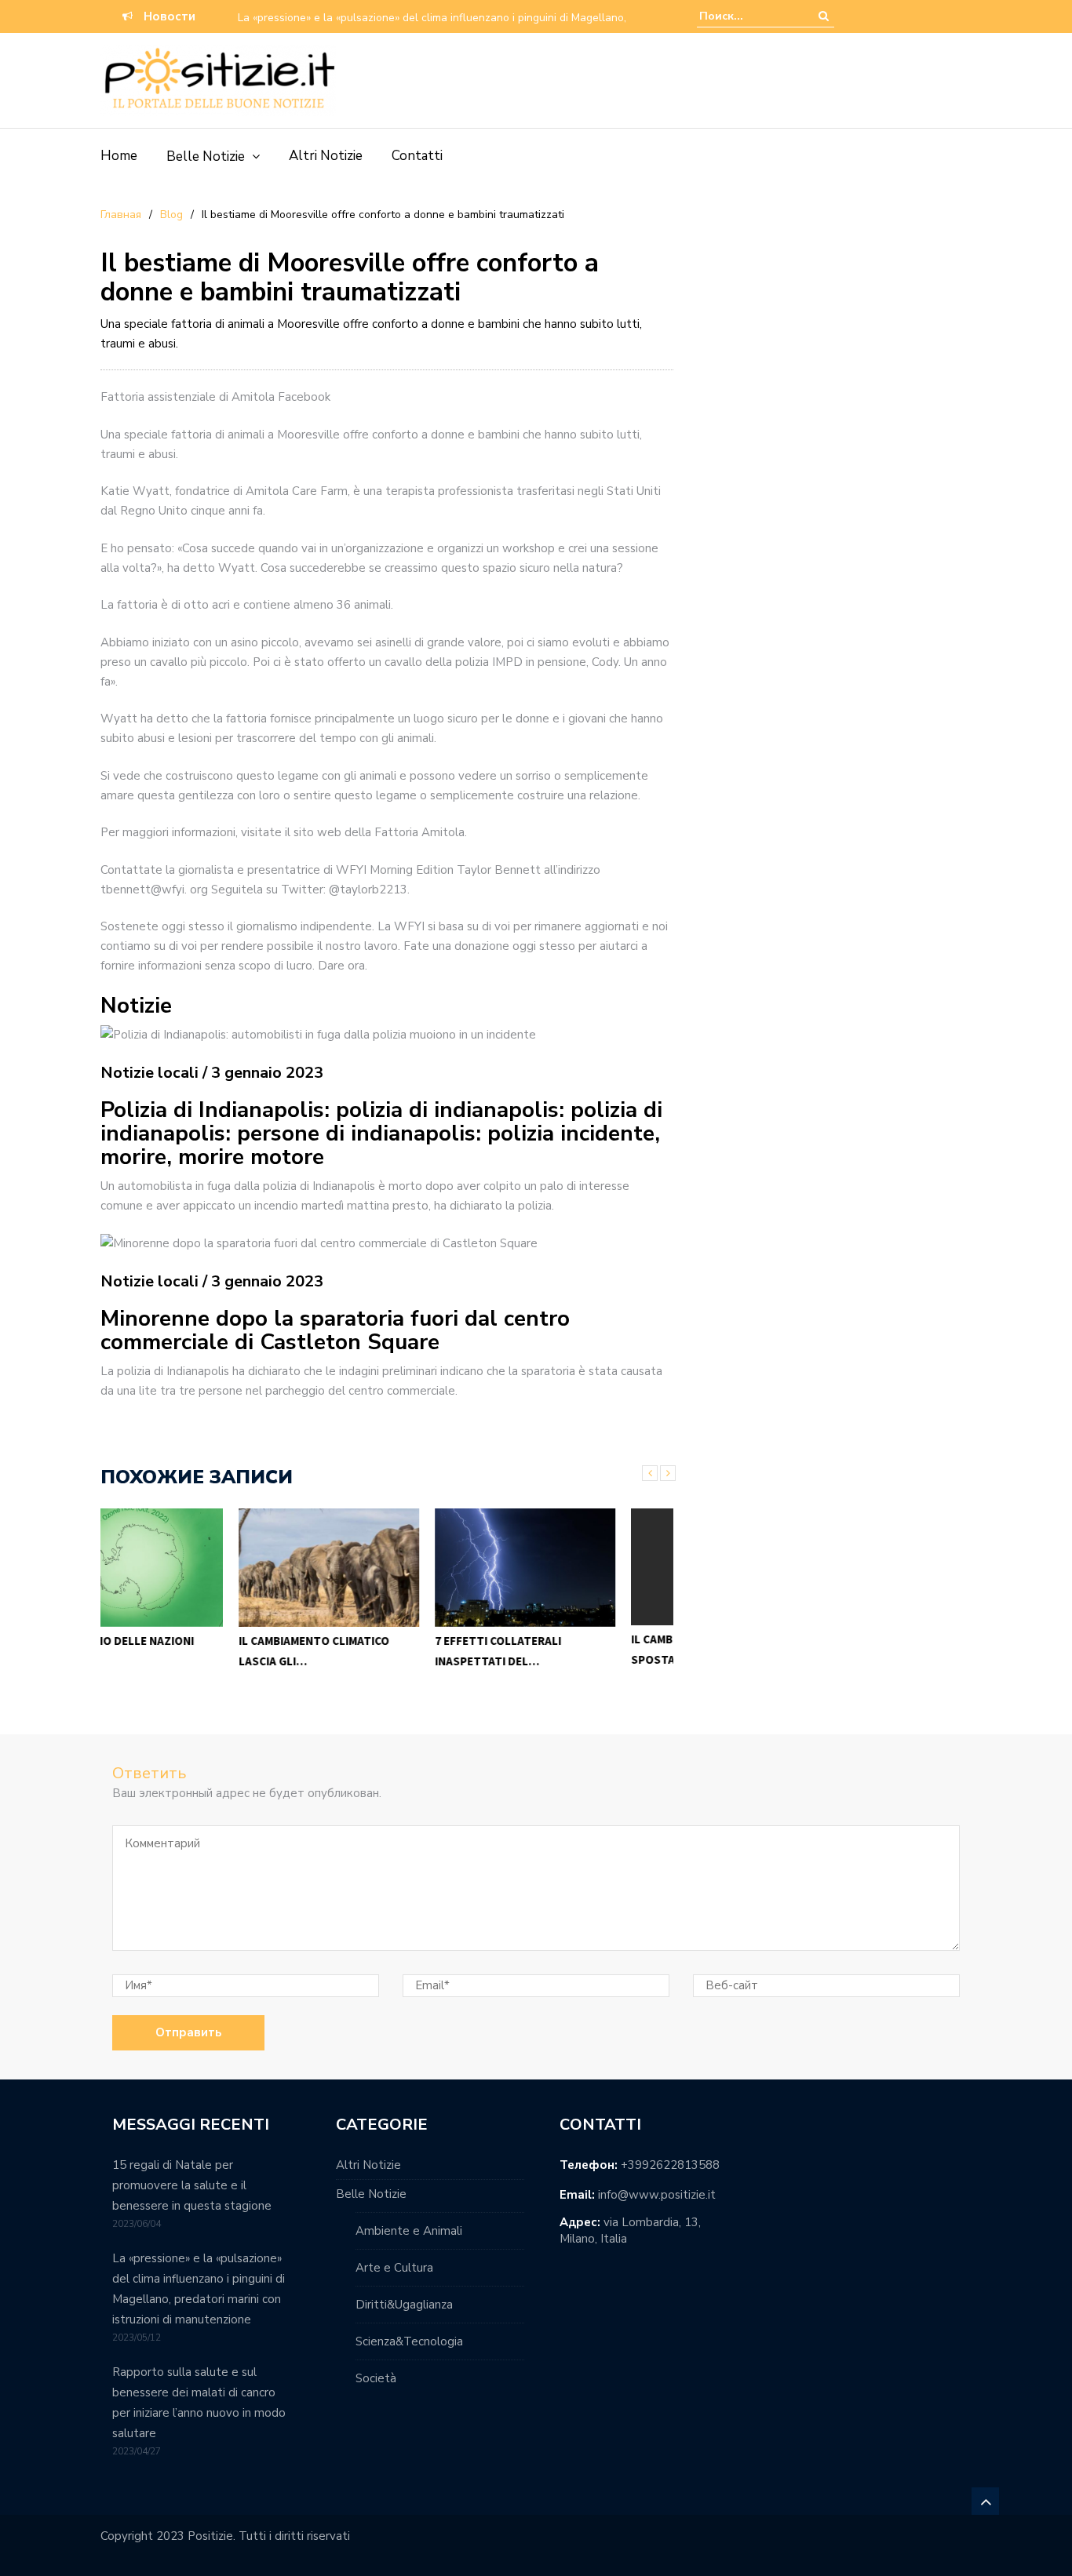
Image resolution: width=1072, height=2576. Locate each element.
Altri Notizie (326, 156)
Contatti (417, 156)
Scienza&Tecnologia (409, 2341)
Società (376, 2378)
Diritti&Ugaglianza (404, 2305)
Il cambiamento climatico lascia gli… (176, 1651)
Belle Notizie (206, 156)
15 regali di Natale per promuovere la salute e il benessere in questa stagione (192, 2185)
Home (119, 156)
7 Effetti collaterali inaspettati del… (360, 1651)
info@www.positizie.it (657, 2195)
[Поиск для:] (747, 16)
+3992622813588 (670, 2165)
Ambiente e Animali (409, 2231)
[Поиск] (824, 16)
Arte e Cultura (394, 2268)
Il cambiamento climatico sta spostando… (580, 1649)
